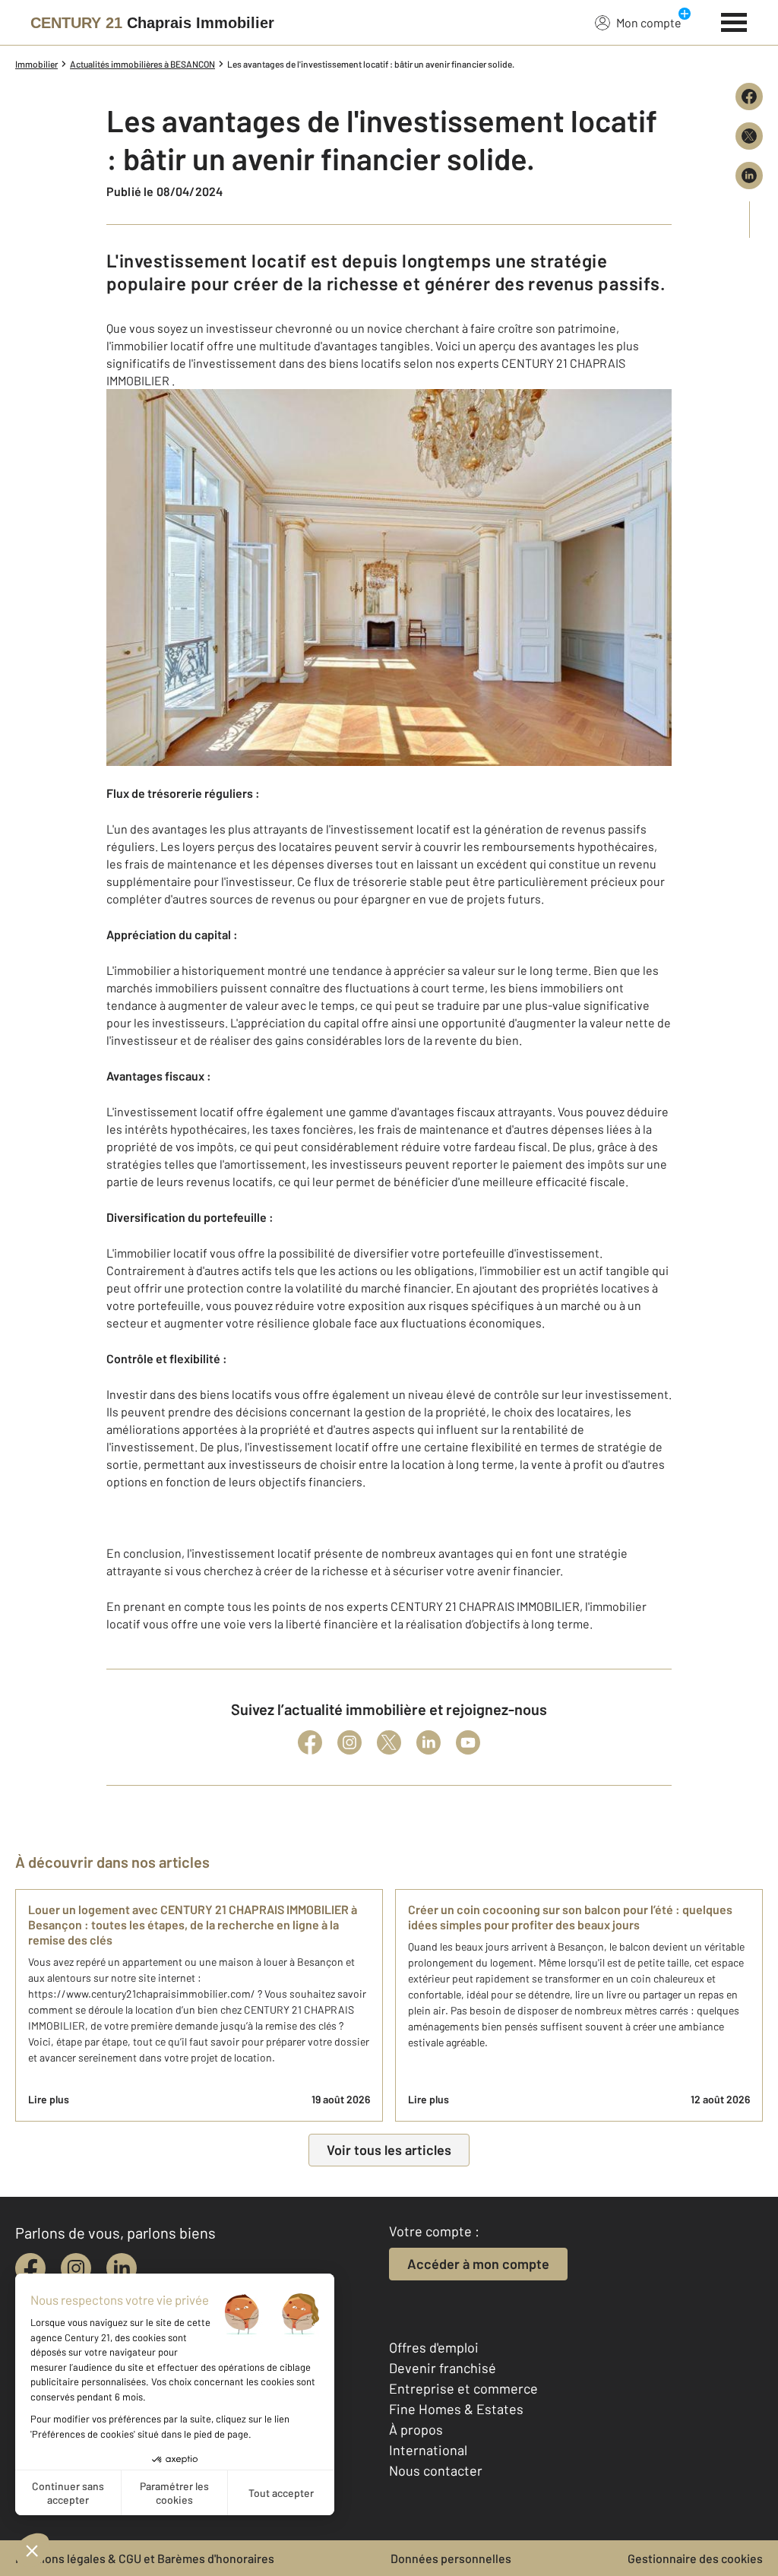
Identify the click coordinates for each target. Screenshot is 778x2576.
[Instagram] (349, 1742)
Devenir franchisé (443, 2368)
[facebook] (30, 2268)
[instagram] (76, 2268)
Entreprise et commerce (463, 2388)
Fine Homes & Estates (456, 2409)
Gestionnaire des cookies (695, 2558)
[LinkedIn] (429, 1742)
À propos (416, 2429)
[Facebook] (310, 1742)
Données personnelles (451, 2558)
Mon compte (649, 22)
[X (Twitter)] (389, 1742)
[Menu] (734, 21)
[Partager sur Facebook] (749, 97)
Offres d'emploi (434, 2347)
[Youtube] (468, 1742)
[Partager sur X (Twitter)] (749, 136)
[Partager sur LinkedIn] (749, 176)
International (428, 2450)
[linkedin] (122, 2268)
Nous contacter (436, 2470)
